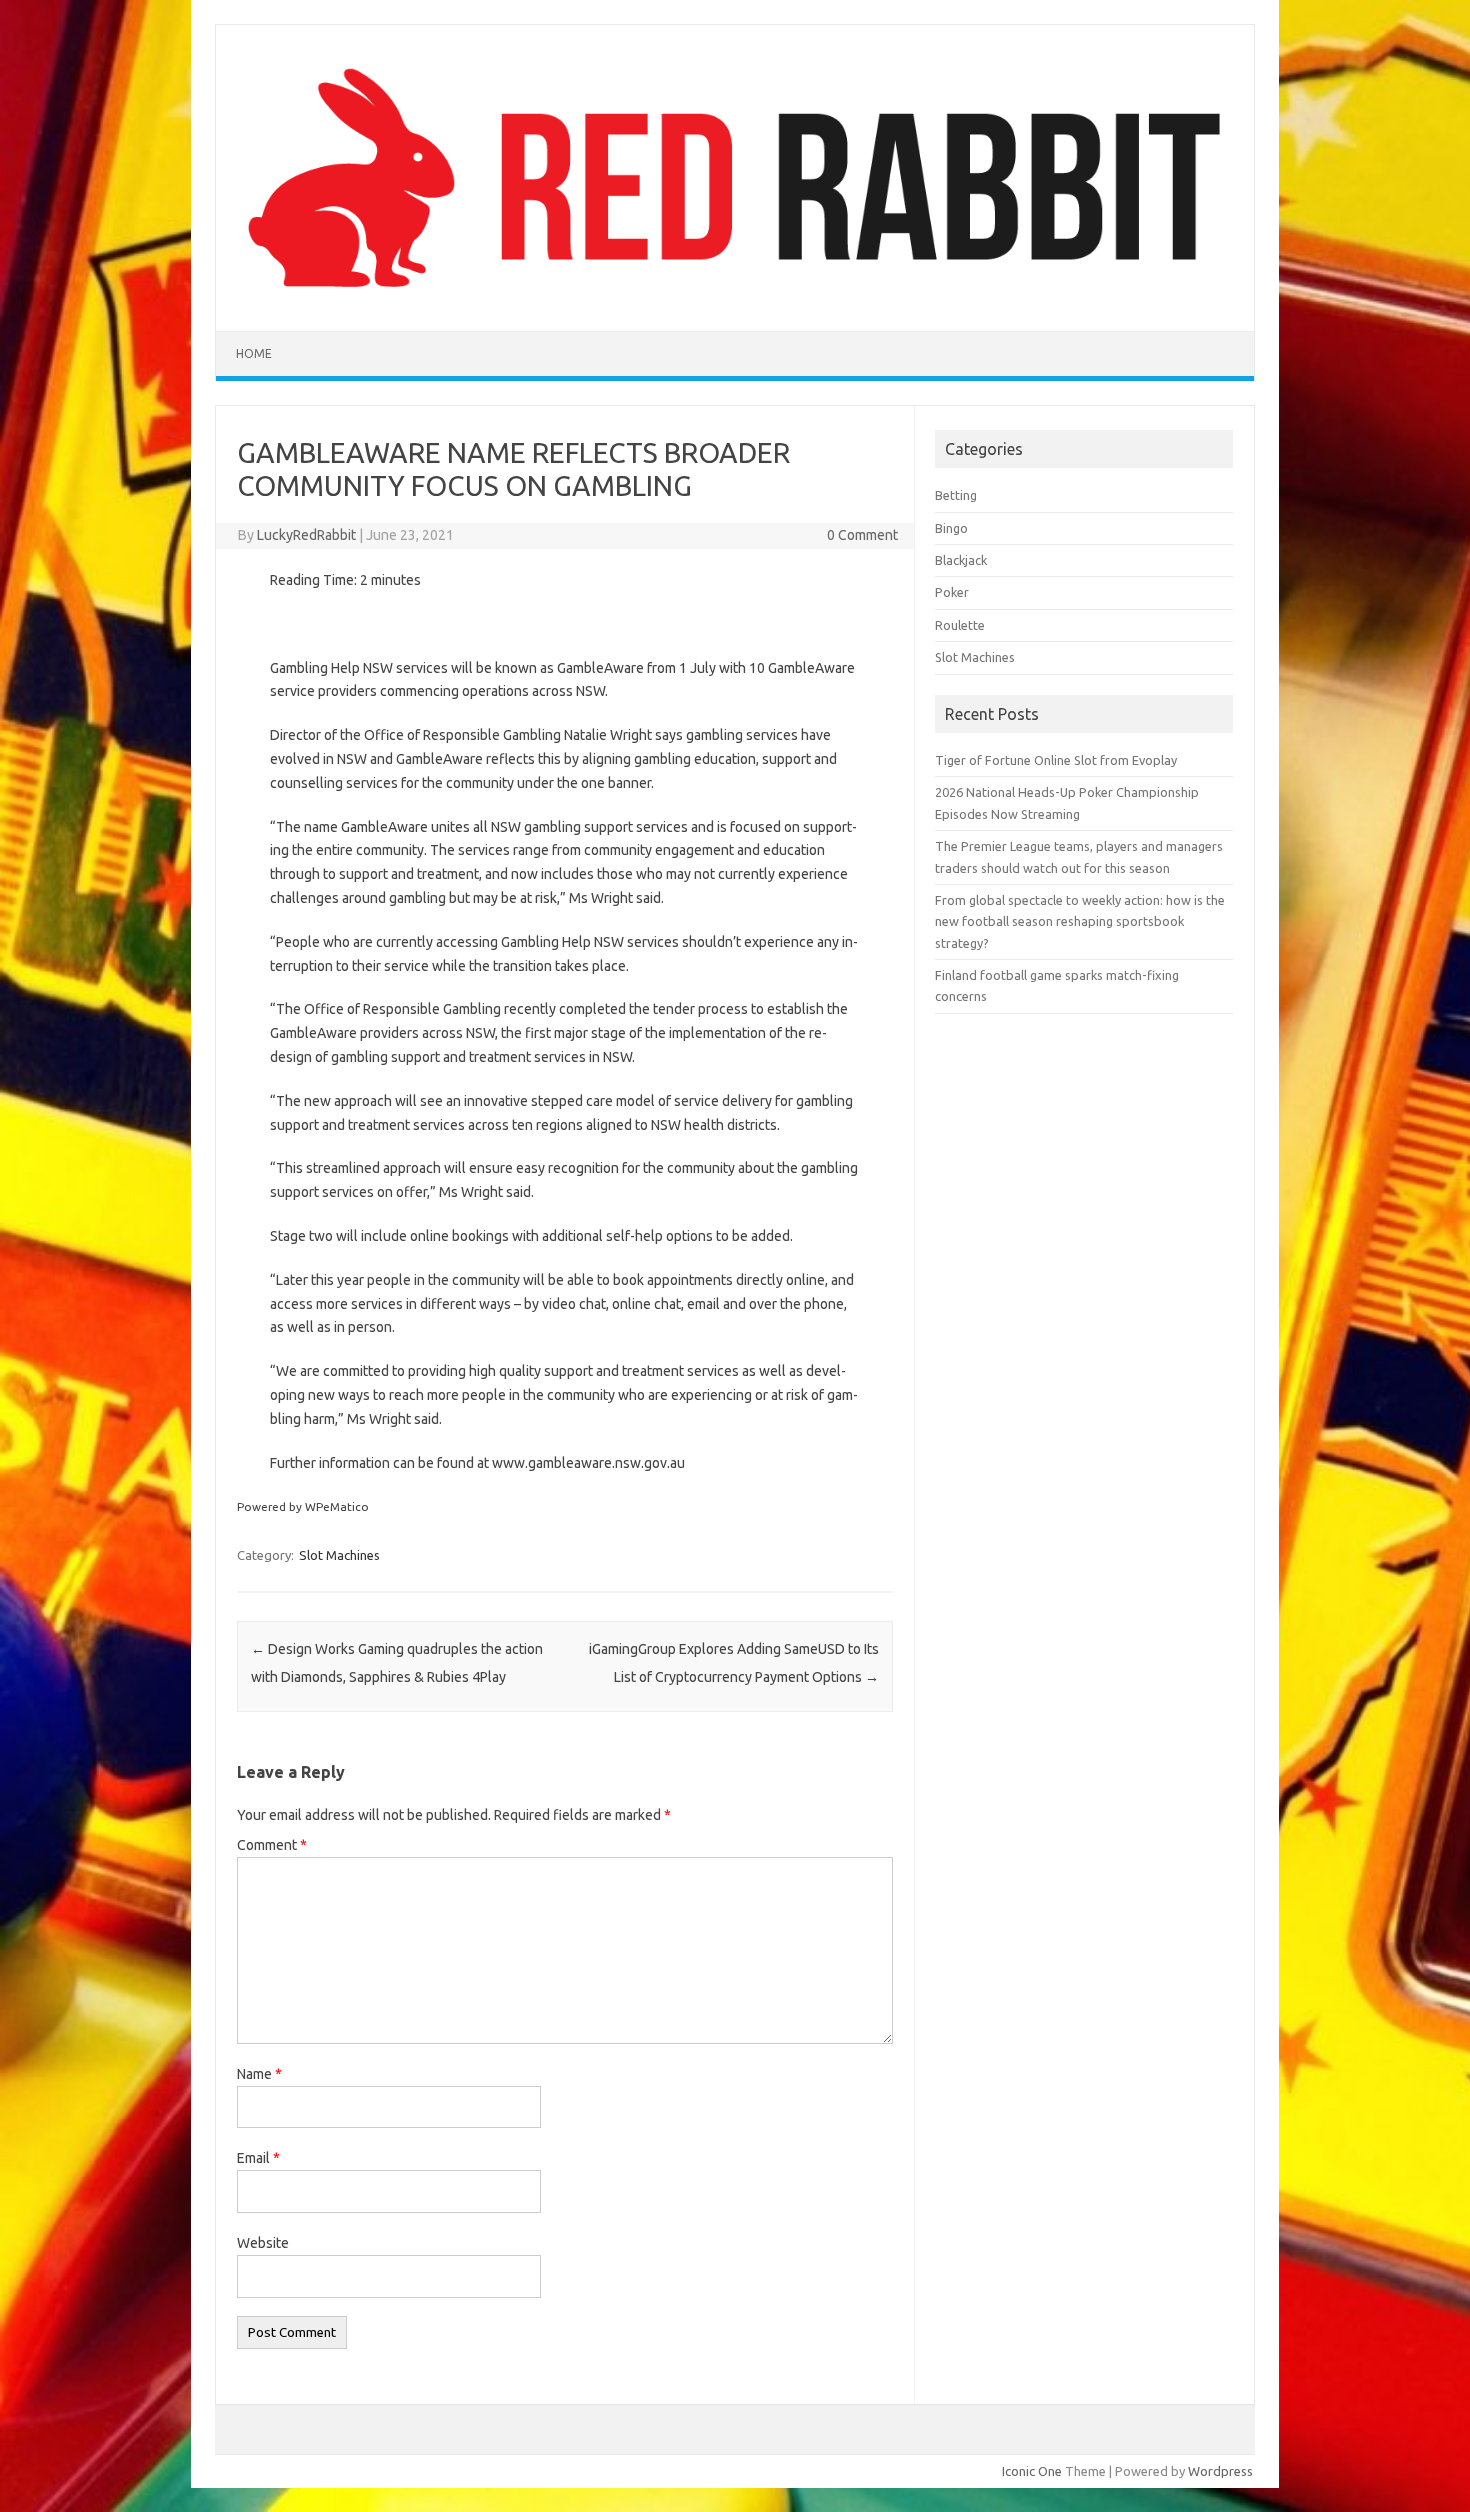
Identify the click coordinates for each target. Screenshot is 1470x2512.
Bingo (951, 528)
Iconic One (1032, 2471)
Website (263, 2243)
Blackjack (961, 560)
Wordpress (1220, 2471)
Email (258, 2158)
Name (259, 2074)
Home (254, 353)
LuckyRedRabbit (306, 535)
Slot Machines (339, 1555)
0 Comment (862, 535)
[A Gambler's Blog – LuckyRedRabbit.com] (735, 297)
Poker (952, 592)
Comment (272, 1845)
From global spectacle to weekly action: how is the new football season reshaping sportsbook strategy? (1080, 921)
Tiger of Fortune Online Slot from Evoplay (1056, 760)
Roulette (960, 625)
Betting (956, 495)
